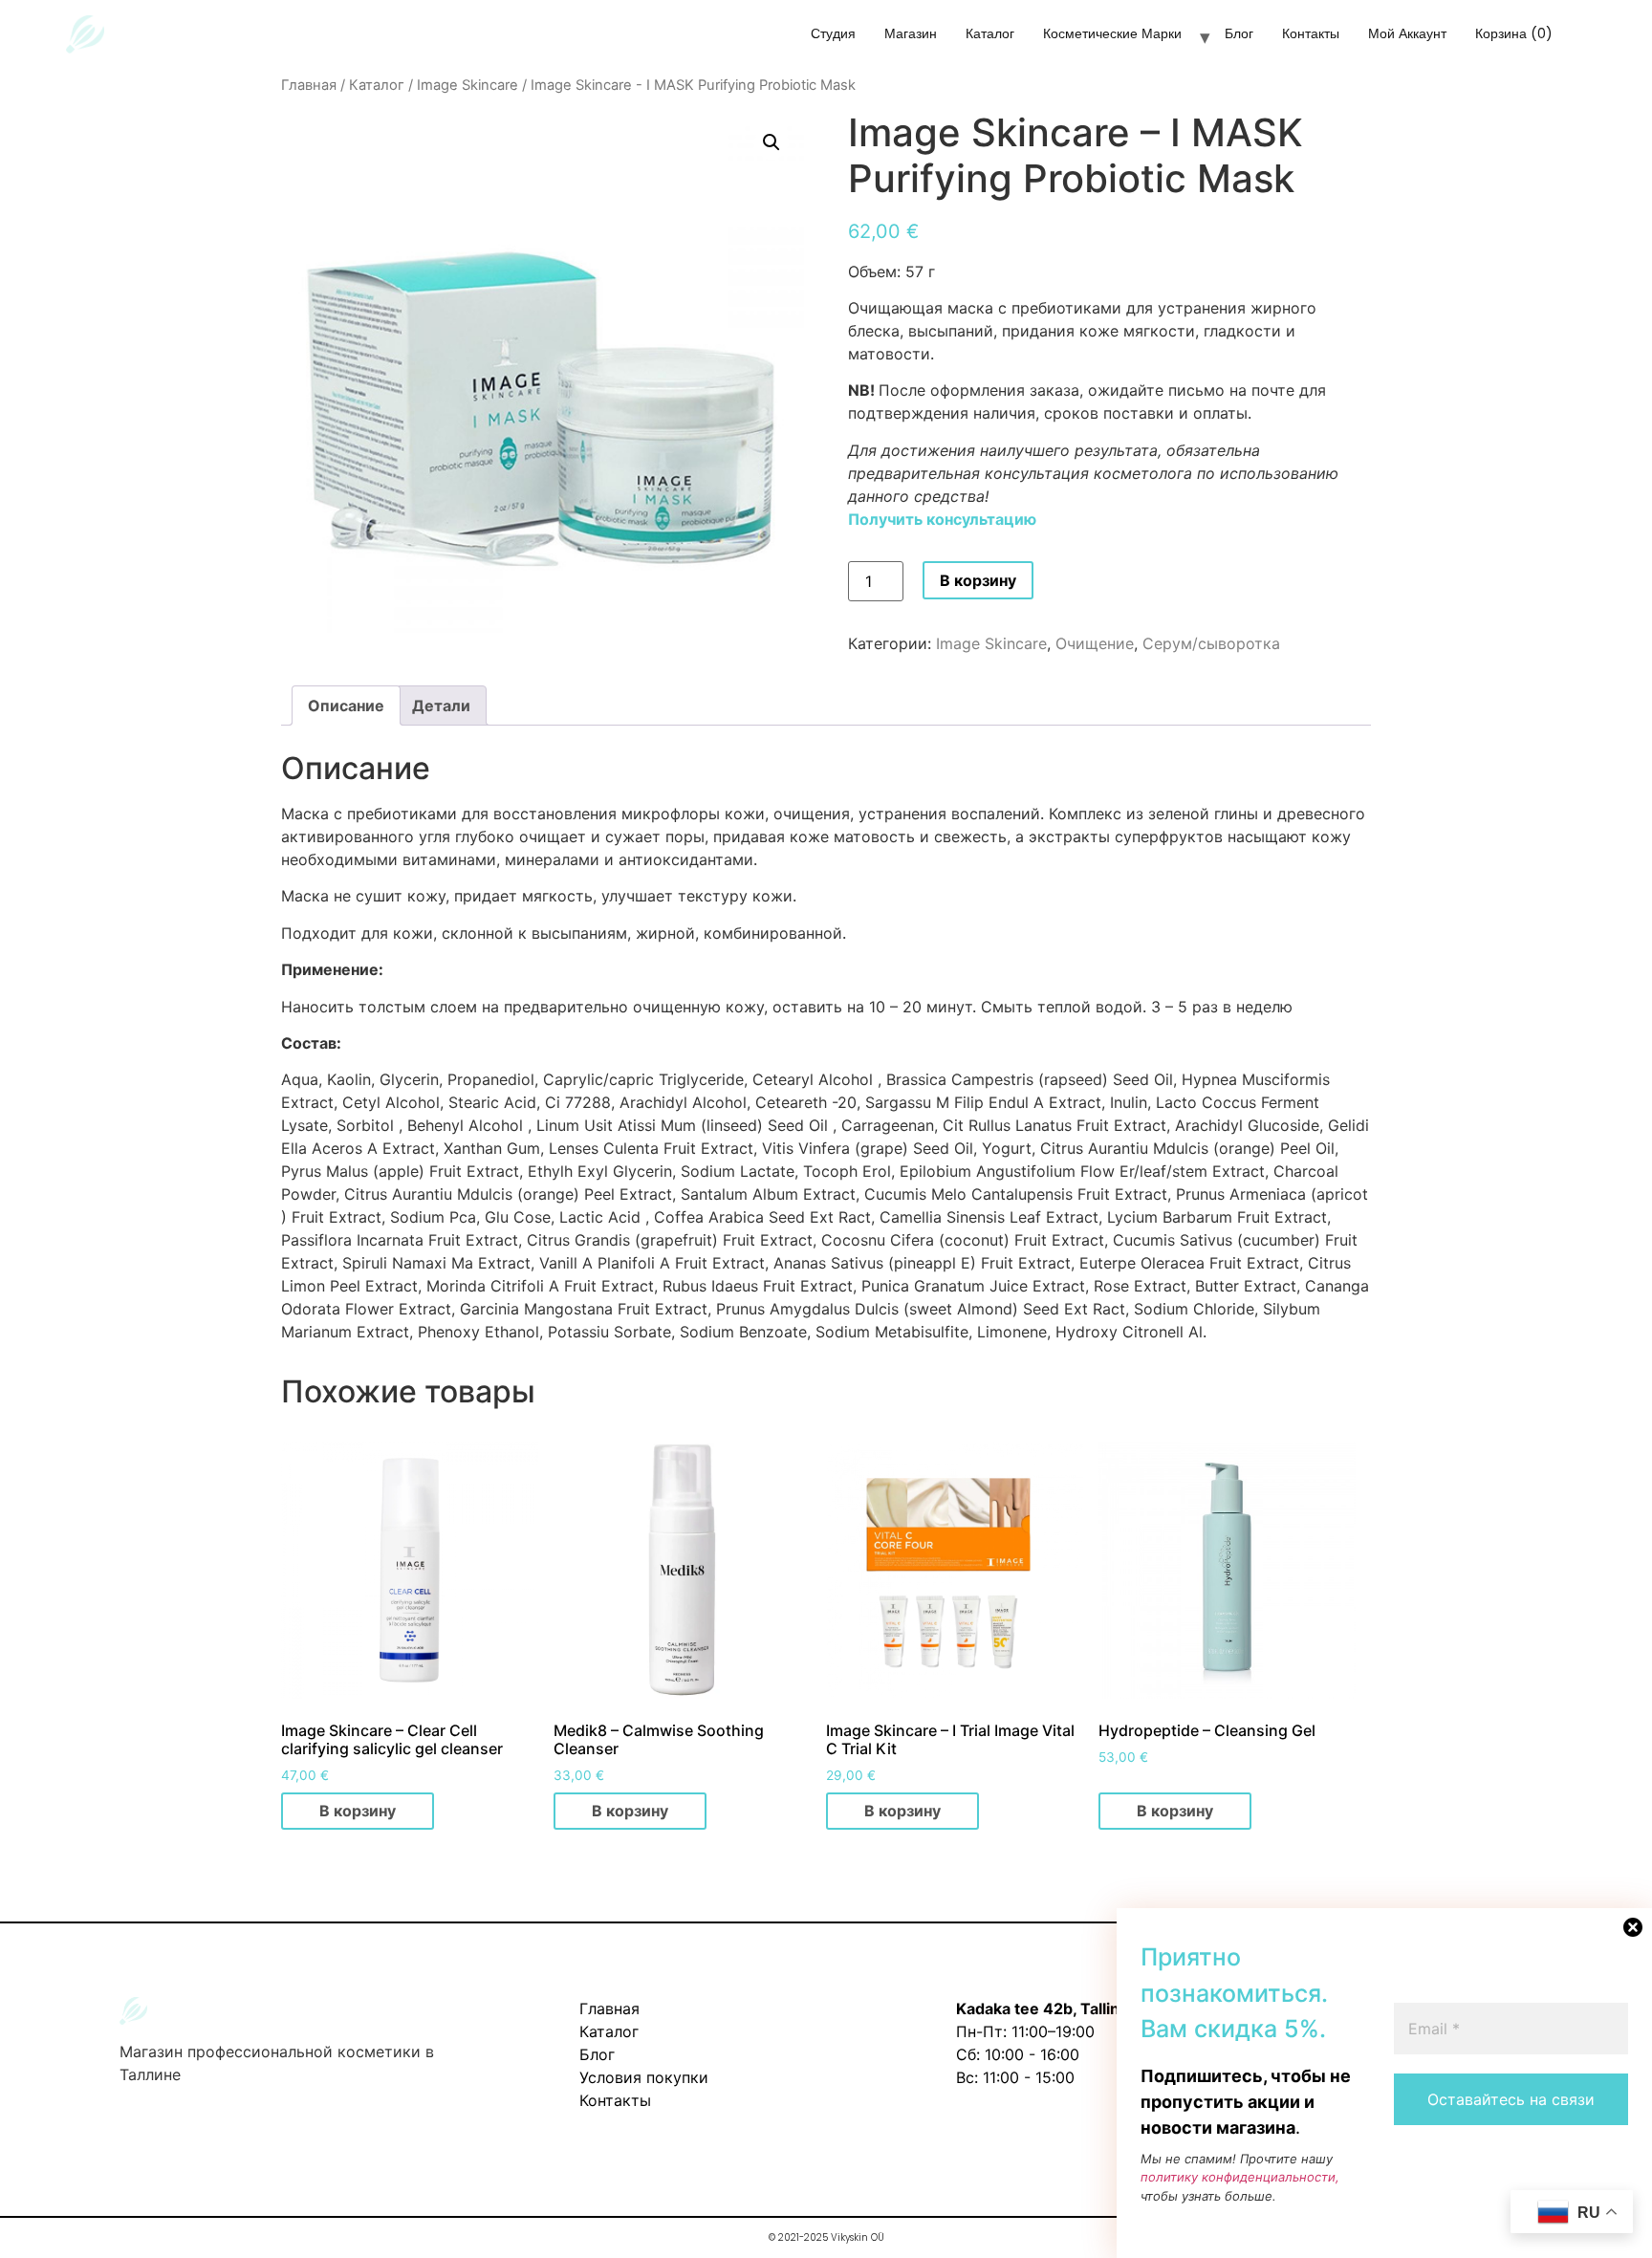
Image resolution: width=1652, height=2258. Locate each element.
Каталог (990, 33)
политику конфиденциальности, (1240, 2177)
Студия (833, 33)
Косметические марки (1112, 33)
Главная (309, 85)
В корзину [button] (358, 1811)
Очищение (1095, 643)
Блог (1239, 33)
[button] (772, 142)
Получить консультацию (942, 519)
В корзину (978, 580)
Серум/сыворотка (1211, 643)
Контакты (1311, 33)
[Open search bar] (1601, 40)
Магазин (911, 33)
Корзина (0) (1514, 33)
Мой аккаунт (1407, 33)
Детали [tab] (441, 706)
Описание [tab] (346, 706)
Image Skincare (467, 85)
